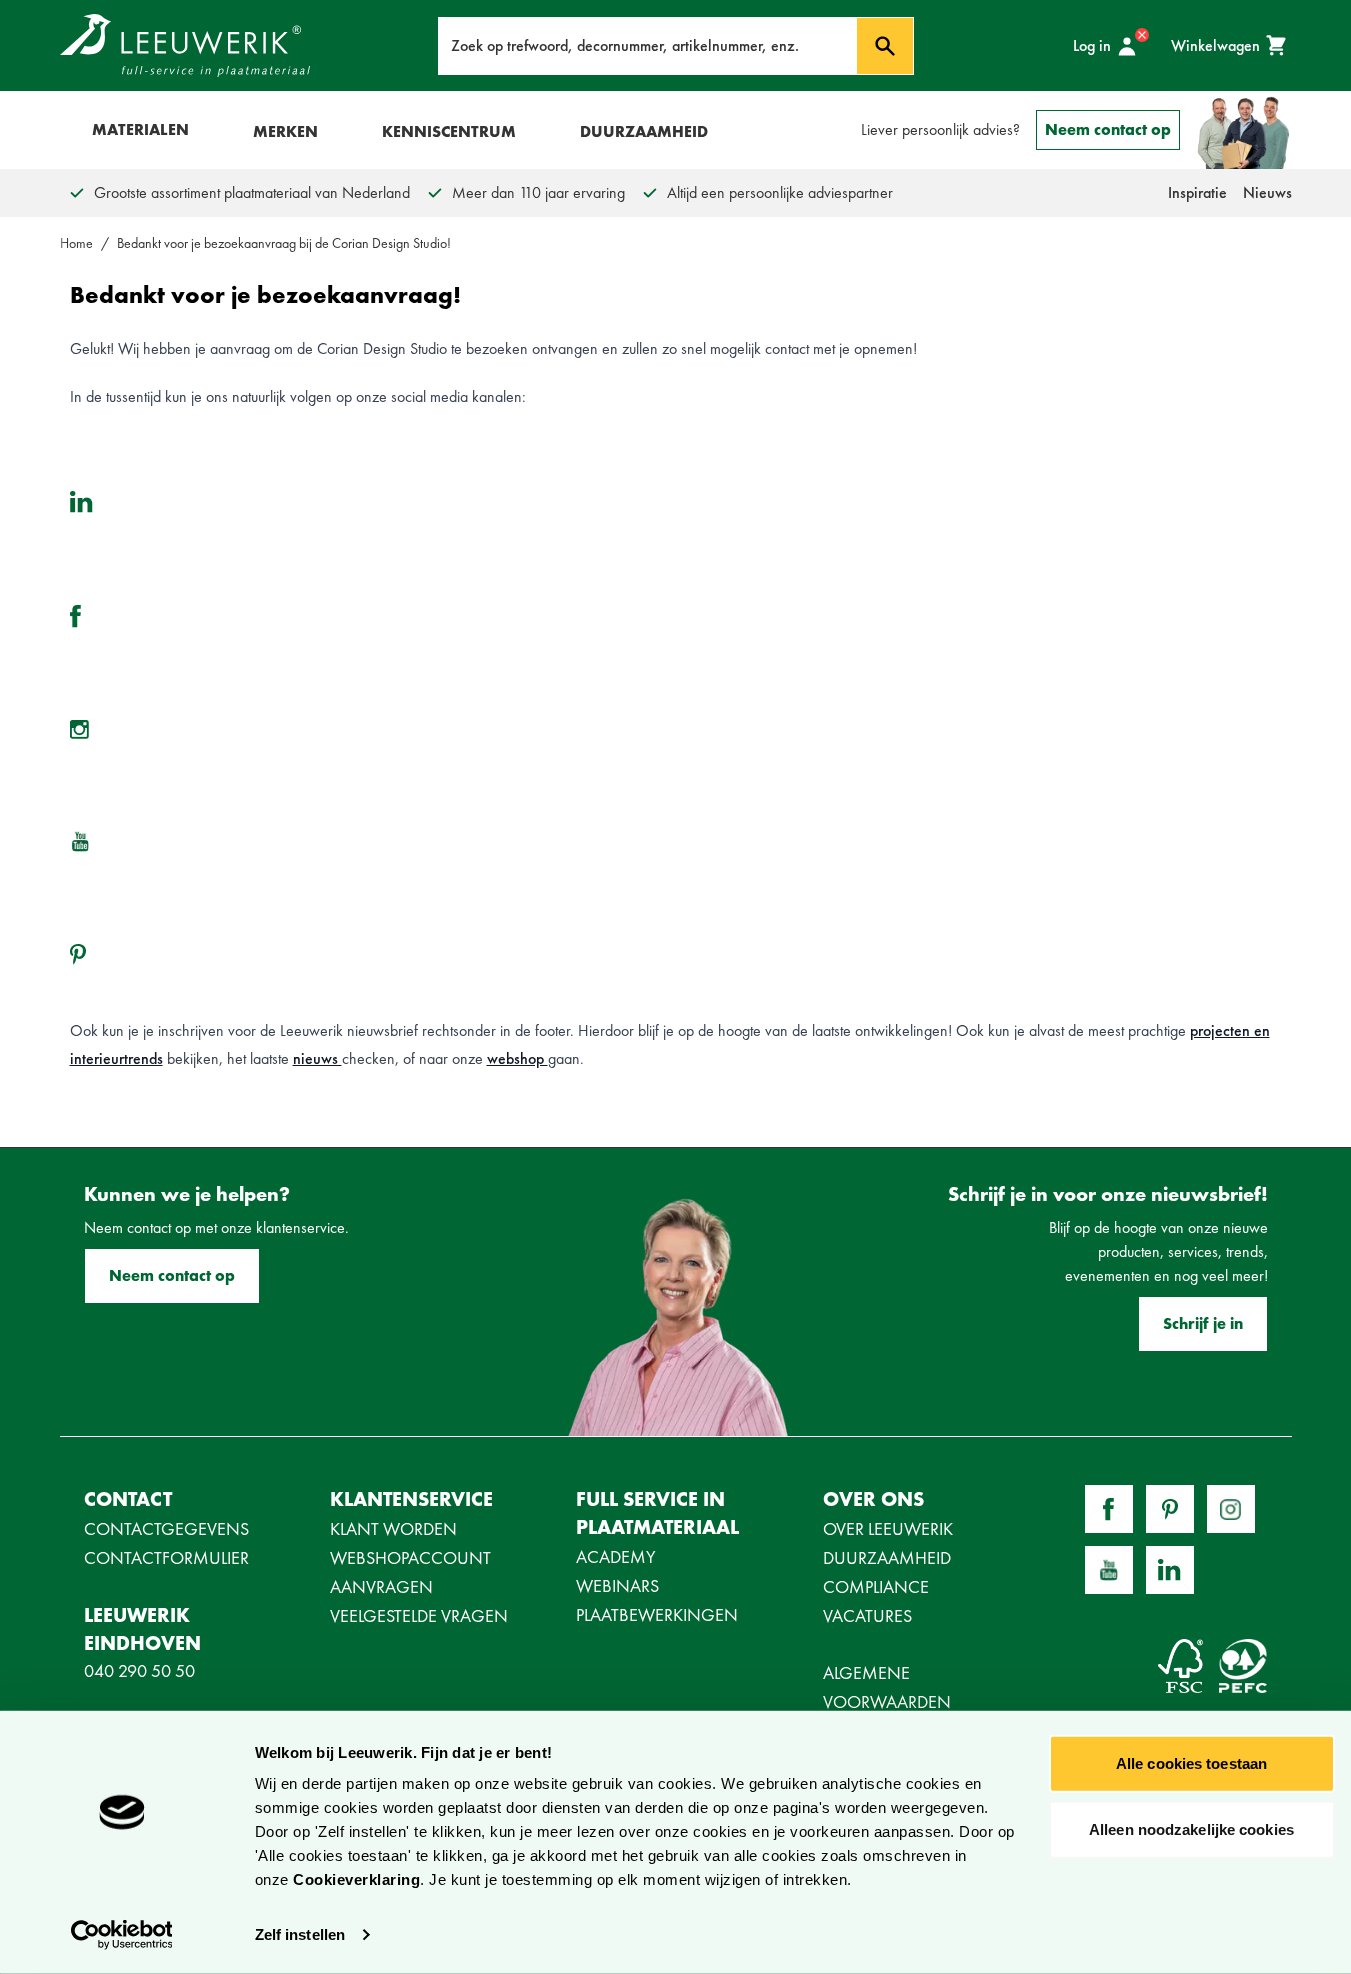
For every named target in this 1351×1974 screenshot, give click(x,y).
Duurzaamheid (644, 131)
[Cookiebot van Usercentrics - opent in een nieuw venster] (121, 1935)
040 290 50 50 (139, 1670)
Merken (285, 131)
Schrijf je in (1203, 1323)
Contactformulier (166, 1557)
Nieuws (1267, 192)
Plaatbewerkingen (657, 1614)
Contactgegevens (166, 1528)
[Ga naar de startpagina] (185, 45)
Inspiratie (1197, 192)
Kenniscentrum (449, 131)
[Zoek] (885, 46)
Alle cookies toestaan (1191, 1763)
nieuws (317, 1058)
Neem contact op (1108, 129)
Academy (616, 1556)
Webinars (617, 1585)
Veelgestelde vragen (419, 1615)
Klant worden (393, 1528)
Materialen (140, 129)
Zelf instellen (300, 1934)
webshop (517, 1058)
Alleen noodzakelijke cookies (1191, 1828)
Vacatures (867, 1615)
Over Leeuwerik (888, 1528)
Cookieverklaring (356, 1879)
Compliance (876, 1586)
